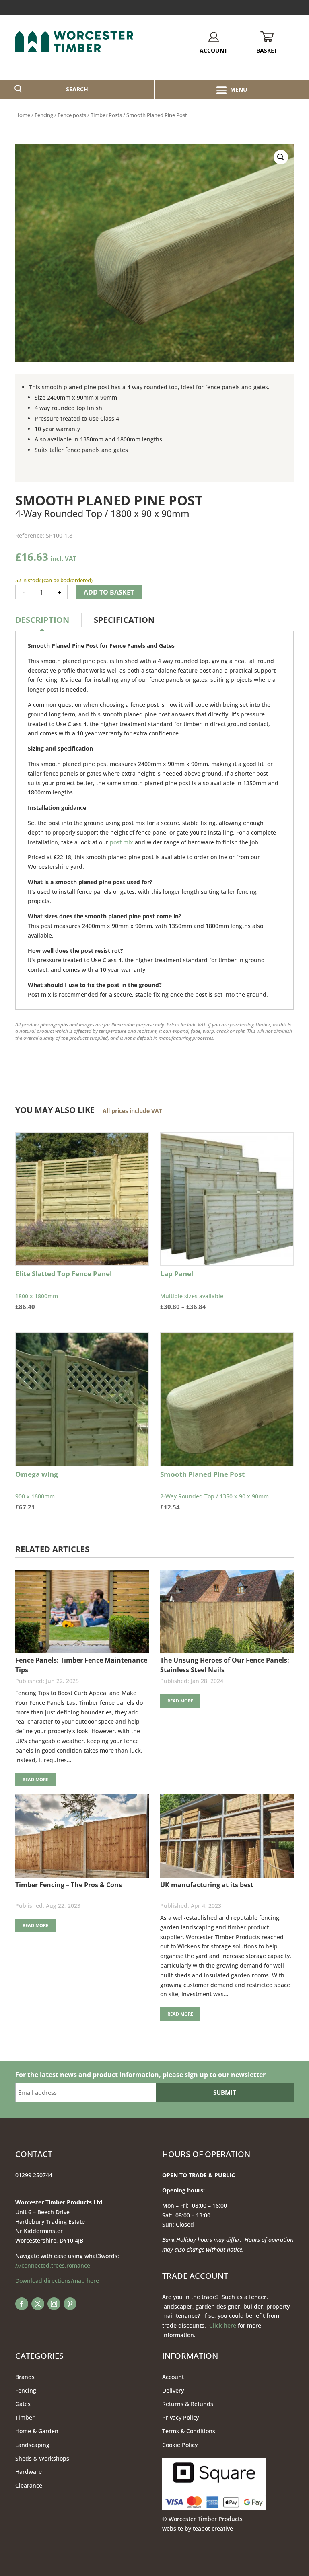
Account (173, 2377)
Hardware (29, 2472)
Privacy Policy (180, 2417)
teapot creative (213, 2528)
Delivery (173, 2390)
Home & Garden (37, 2431)
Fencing (44, 115)
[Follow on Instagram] (54, 2304)
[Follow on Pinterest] (70, 2304)
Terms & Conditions (189, 2431)
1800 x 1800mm (64, 1290)
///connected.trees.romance (53, 2265)
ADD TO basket (109, 592)
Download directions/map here (57, 2281)
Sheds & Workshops (42, 2458)
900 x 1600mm (37, 1490)
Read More (35, 1779)
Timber (25, 2417)
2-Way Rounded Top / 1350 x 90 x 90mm (214, 1490)
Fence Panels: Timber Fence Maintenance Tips (81, 1665)
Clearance (29, 2485)
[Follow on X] (38, 2304)
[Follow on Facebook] (22, 2304)
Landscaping (32, 2445)
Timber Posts (106, 115)
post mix (122, 842)
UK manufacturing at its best (207, 1885)
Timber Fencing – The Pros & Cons (69, 1885)
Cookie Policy (180, 2445)
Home (23, 115)
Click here (223, 2325)
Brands (25, 2377)
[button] (281, 157)
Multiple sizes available (195, 1290)
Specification (124, 620)
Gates (23, 2404)
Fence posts (72, 115)
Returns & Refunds (188, 2404)
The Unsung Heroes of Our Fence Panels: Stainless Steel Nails (225, 1665)
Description (42, 620)
